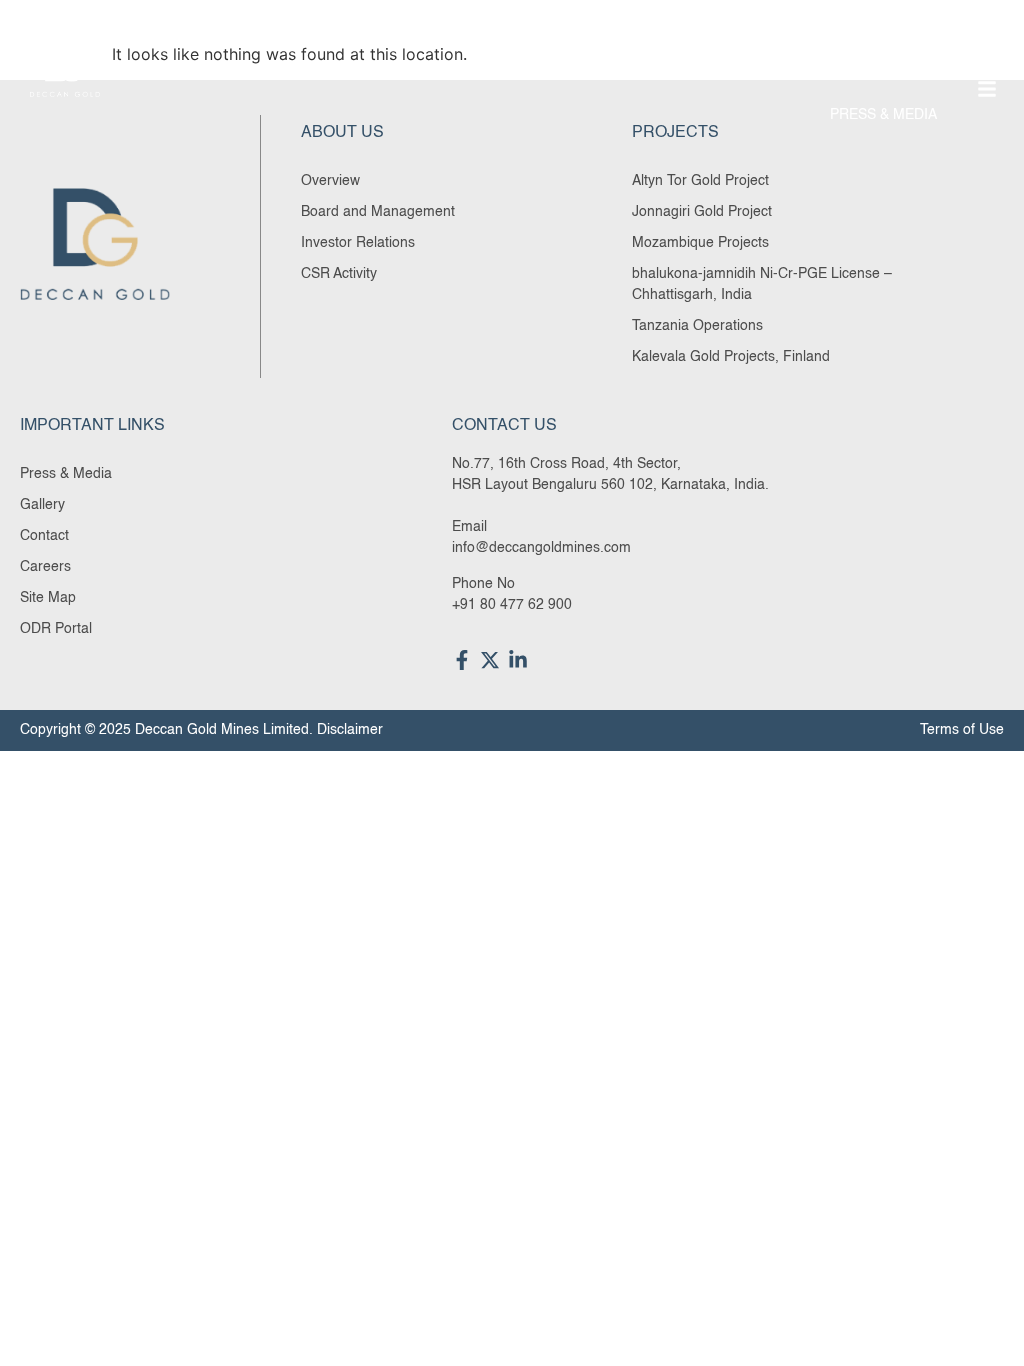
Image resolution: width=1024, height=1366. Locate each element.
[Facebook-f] (462, 660)
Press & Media (883, 115)
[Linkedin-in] (518, 660)
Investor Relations (860, 69)
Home (415, 69)
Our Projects (665, 69)
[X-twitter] (490, 660)
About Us (511, 69)
